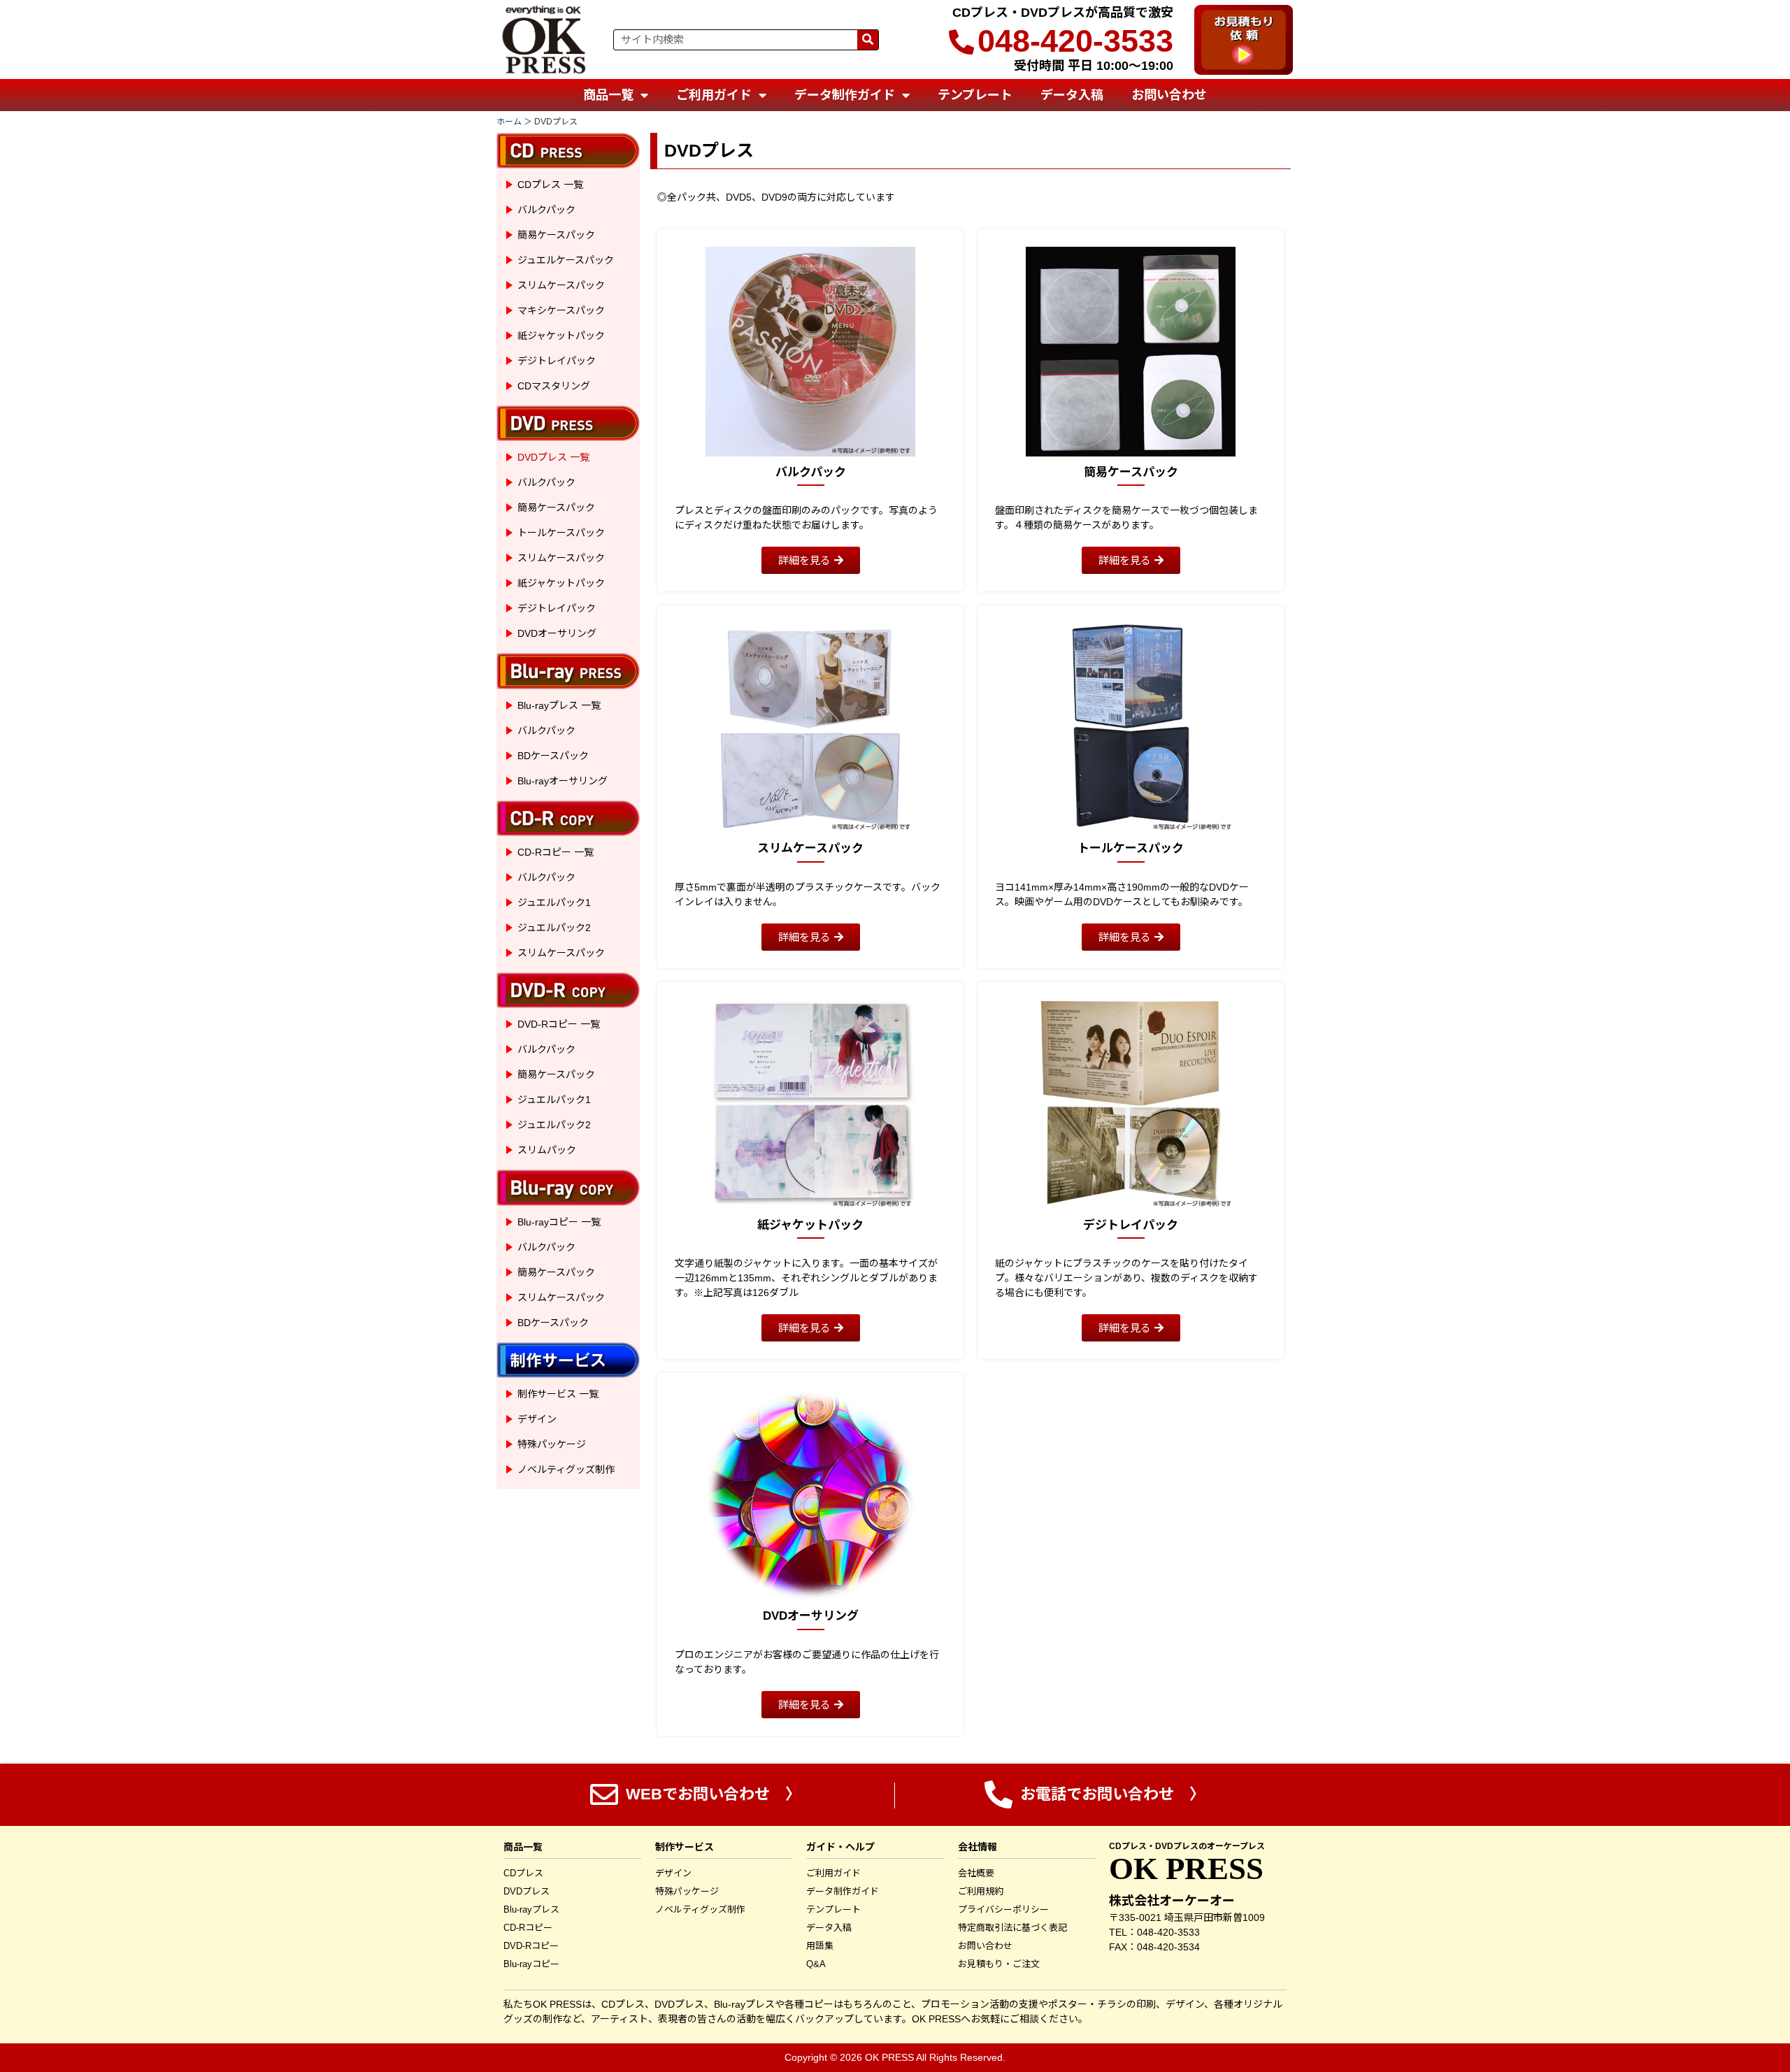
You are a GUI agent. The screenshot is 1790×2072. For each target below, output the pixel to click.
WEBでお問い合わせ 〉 (711, 1794)
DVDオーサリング (557, 633)
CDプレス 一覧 (550, 185)
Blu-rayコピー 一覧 (559, 1222)
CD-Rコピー (528, 1928)
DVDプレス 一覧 (553, 457)
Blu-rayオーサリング (563, 781)
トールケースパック (561, 533)
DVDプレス (527, 1891)
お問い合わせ (1169, 95)
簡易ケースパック (556, 235)
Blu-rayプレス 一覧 (559, 705)
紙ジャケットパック (561, 336)
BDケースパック (553, 756)
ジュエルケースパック (566, 260)
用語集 (820, 1946)
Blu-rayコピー (531, 1964)
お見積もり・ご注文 (999, 1964)
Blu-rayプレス (531, 1909)
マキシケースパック (561, 310)
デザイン (537, 1419)
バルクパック (546, 210)
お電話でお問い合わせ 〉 (1110, 1794)
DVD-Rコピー (531, 1946)
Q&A (816, 1964)
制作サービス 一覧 (558, 1394)
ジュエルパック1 (554, 902)
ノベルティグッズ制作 (566, 1469)
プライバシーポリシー (1003, 1909)
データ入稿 (1072, 95)
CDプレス (523, 1873)
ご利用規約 (981, 1891)
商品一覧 (608, 95)
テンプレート (975, 95)
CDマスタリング (554, 386)
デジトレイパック (557, 361)
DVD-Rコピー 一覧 (559, 1024)
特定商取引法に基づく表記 (1012, 1928)
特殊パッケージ (552, 1444)
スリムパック (547, 1150)
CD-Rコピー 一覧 (556, 852)
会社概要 (976, 1873)
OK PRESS (1186, 1869)
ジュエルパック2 (554, 928)
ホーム (509, 122)
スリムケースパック (561, 285)
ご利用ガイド (714, 95)
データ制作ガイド (845, 95)
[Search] (868, 40)
